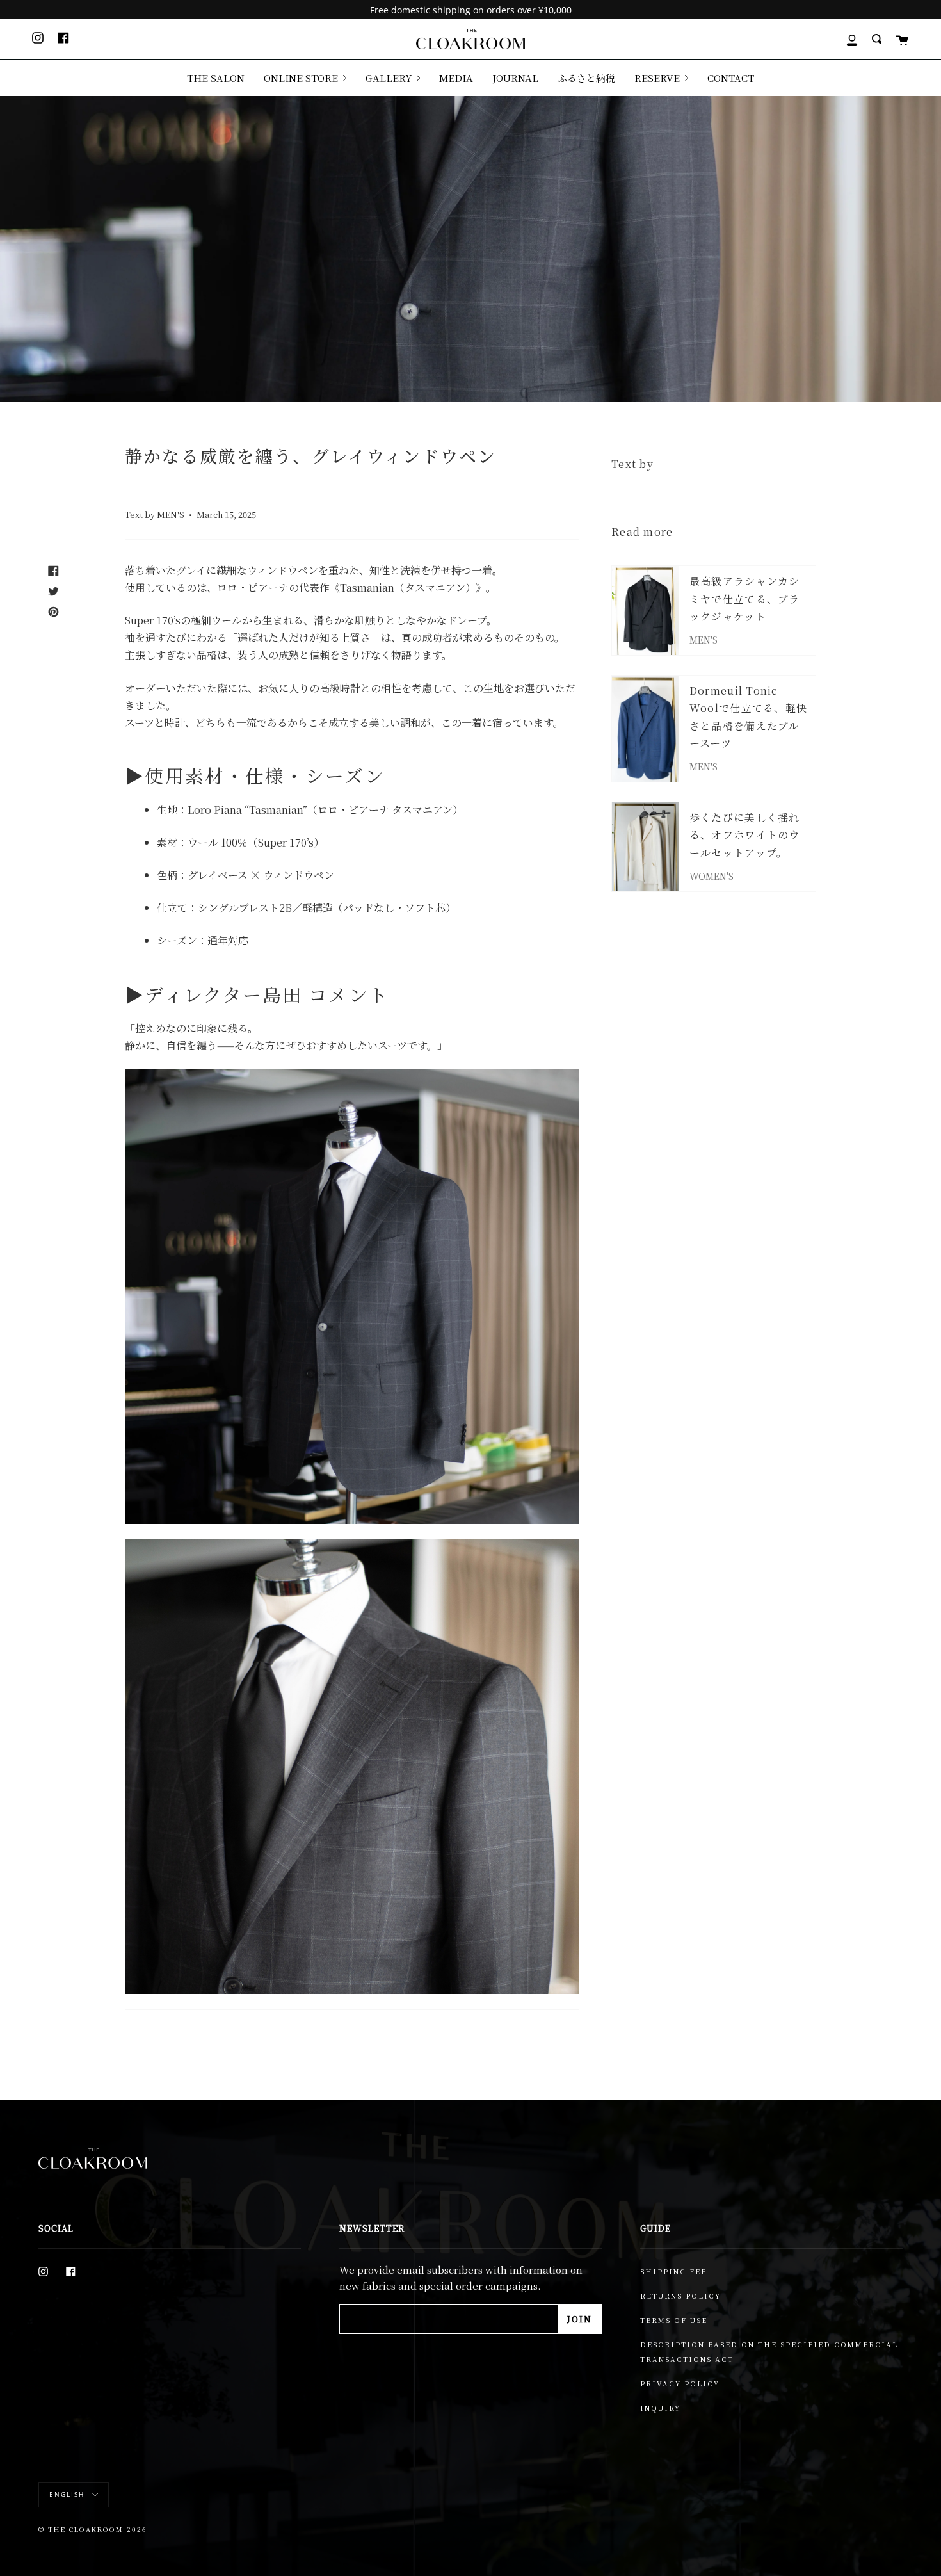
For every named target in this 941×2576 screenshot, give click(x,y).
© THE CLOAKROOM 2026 (93, 2529)
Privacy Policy (680, 2384)
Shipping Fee (673, 2272)
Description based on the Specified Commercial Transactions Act (769, 2352)
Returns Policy (680, 2296)
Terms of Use (674, 2320)
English (68, 2494)
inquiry (660, 2408)
